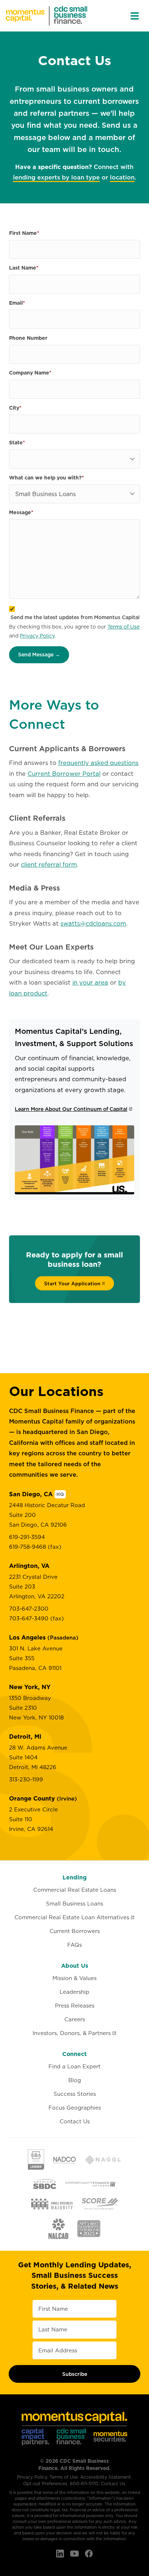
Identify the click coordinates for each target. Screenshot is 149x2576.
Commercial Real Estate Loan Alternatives (72, 1917)
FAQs (74, 1945)
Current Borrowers (75, 1931)
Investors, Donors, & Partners (72, 2033)
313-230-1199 (26, 1779)
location (122, 177)
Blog (75, 2080)
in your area (90, 982)
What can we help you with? (46, 478)
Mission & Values (74, 1978)
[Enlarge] (125, 1135)
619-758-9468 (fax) (35, 1547)
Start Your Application (72, 1283)
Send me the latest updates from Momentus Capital (75, 617)
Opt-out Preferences (45, 2484)
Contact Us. (114, 2484)
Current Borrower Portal (64, 774)
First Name (24, 233)
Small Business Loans (74, 1904)
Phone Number (28, 338)
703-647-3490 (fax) (37, 1618)
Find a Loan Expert (74, 2066)
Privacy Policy (37, 636)
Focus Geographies (75, 2108)
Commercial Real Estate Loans (75, 1890)
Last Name (24, 268)
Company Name (30, 373)
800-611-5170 (84, 2484)
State (17, 443)
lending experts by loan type (56, 177)
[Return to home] (46, 16)
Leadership (74, 1992)
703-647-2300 (29, 1609)
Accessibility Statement (106, 2477)
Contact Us (75, 2121)
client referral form (49, 864)
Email (17, 303)
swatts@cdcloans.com (93, 923)
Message (21, 512)
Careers (75, 2019)
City (15, 408)
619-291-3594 (27, 1537)
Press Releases (75, 2006)
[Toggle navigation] (135, 16)
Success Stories (75, 2094)
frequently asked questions (98, 763)
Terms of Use (124, 627)
